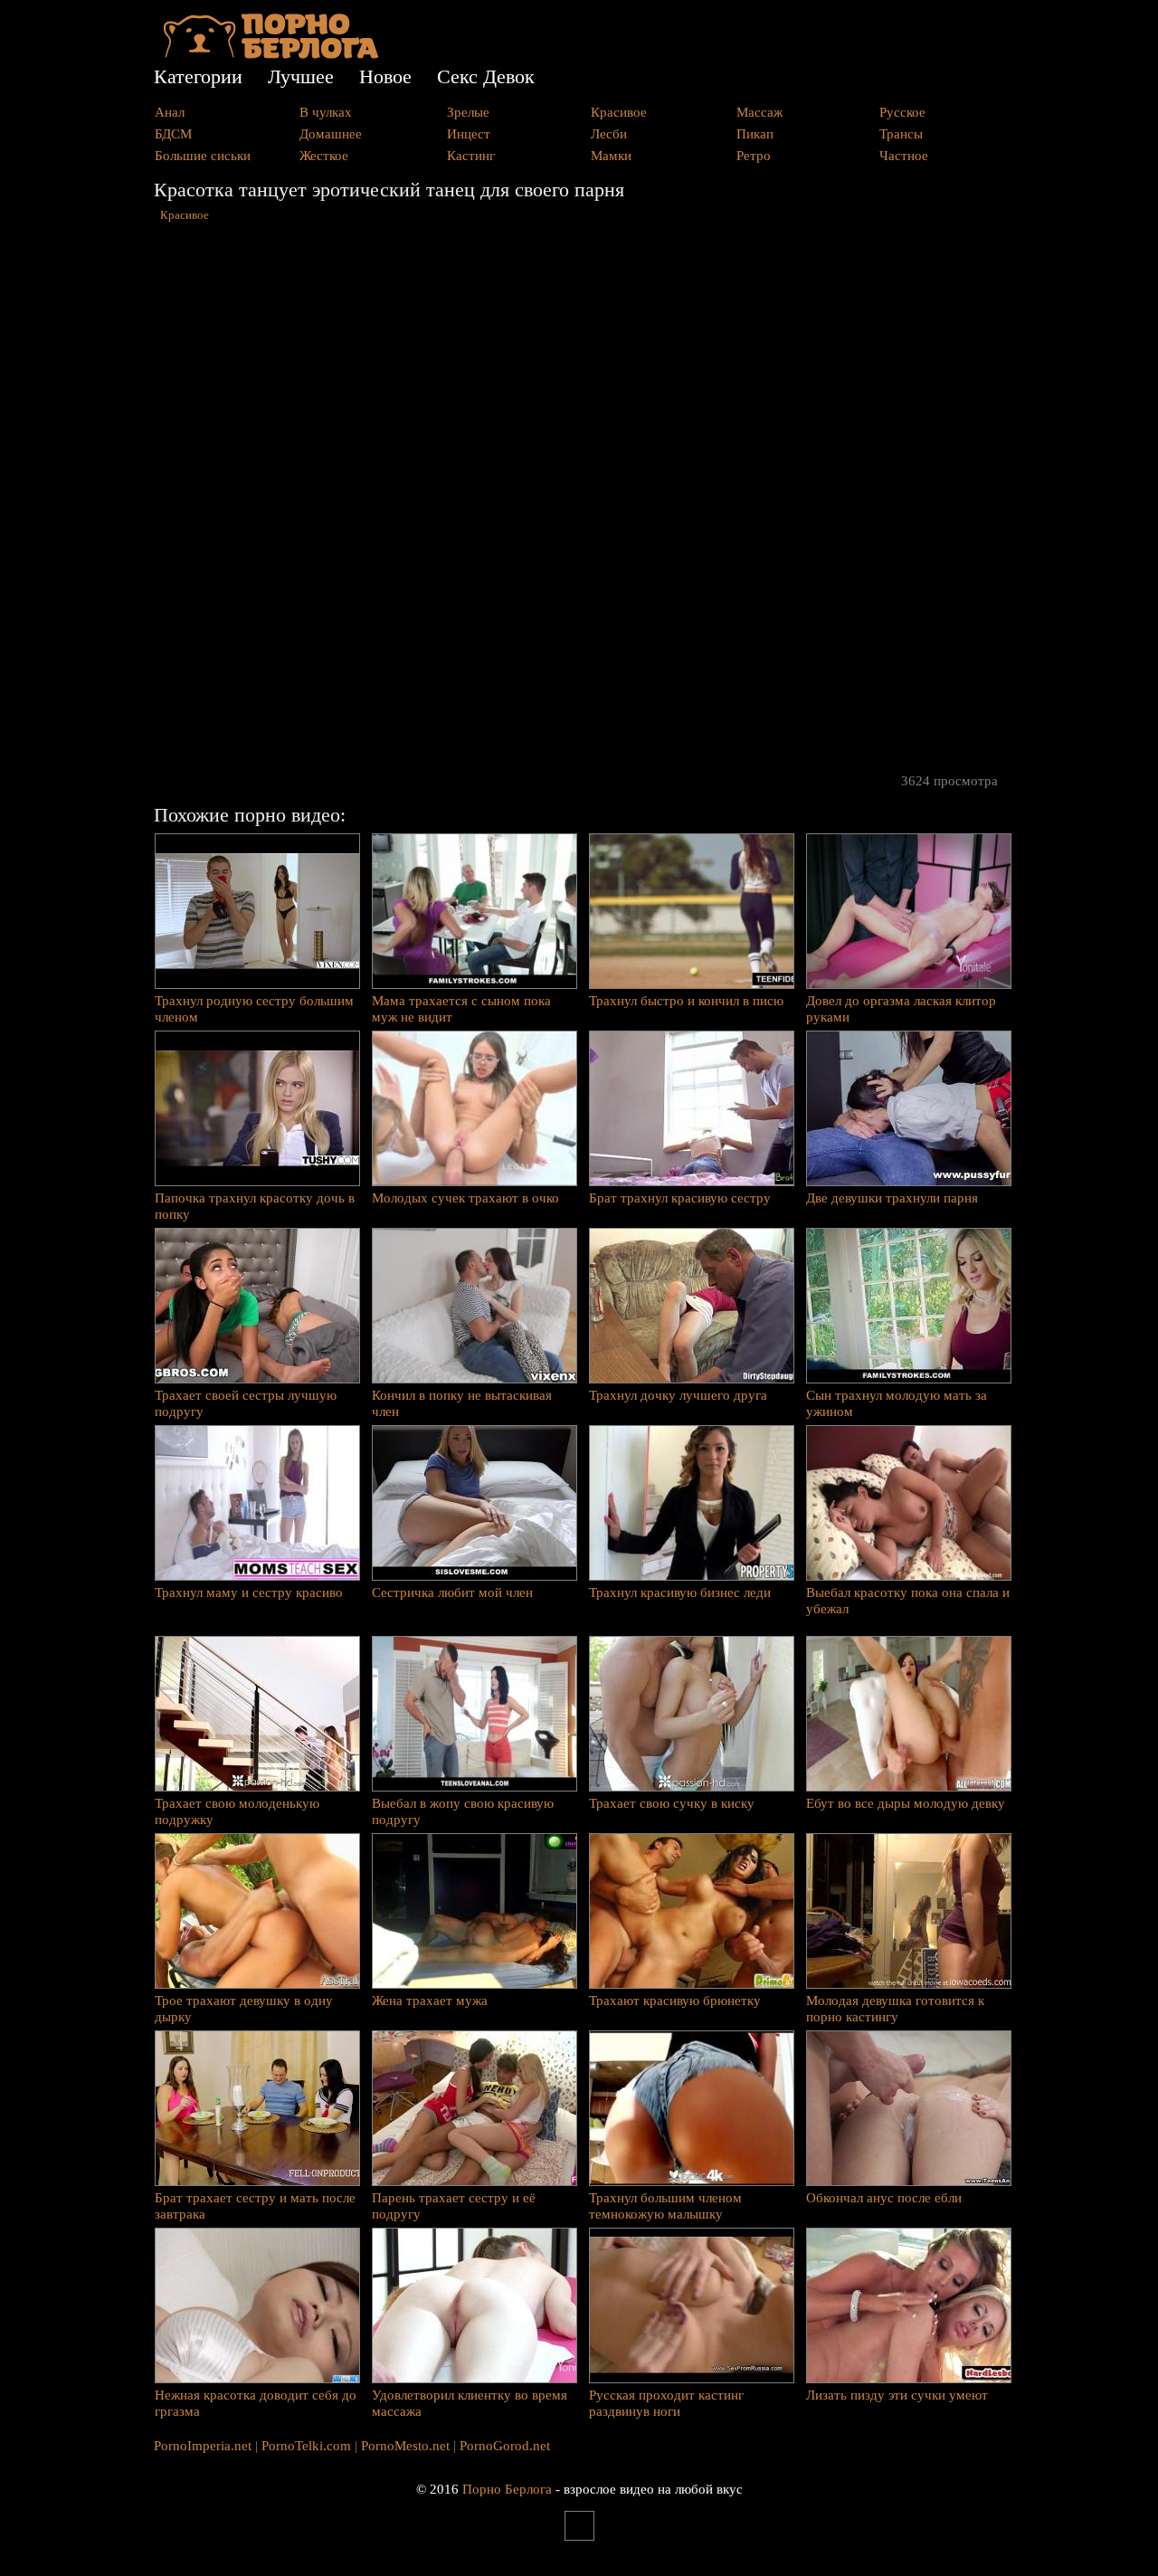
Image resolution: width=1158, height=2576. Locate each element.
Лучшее (301, 76)
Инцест (469, 134)
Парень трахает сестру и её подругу (454, 2206)
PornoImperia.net (203, 2446)
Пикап (755, 134)
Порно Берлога (507, 2489)
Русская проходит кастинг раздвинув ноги (666, 2403)
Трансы (901, 134)
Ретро (754, 156)
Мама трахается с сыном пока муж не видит (461, 1009)
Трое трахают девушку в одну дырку (244, 2009)
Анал (170, 112)
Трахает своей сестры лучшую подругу (246, 1403)
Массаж (759, 112)
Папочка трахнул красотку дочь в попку (255, 1206)
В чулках (326, 112)
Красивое (619, 112)
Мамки (611, 156)
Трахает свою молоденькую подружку (237, 1811)
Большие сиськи (203, 156)
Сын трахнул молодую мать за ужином (897, 1403)
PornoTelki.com (306, 2446)
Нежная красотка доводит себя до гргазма (256, 2403)
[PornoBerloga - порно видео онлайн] (271, 54)
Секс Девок (486, 76)
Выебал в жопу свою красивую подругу (463, 1811)
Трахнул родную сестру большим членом (254, 1009)
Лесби (609, 134)
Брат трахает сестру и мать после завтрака (255, 2206)
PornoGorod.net (505, 2446)
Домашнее (331, 134)
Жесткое (324, 156)
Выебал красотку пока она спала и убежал (908, 1601)
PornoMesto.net (405, 2446)
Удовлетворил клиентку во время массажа (470, 2403)
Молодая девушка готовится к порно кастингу (895, 2009)
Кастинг (471, 156)
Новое (385, 76)
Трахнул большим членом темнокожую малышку (665, 2206)
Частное (904, 156)
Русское (902, 112)
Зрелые (468, 112)
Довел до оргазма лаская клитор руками (901, 1009)
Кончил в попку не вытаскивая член (462, 1403)
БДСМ (173, 134)
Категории (198, 76)
